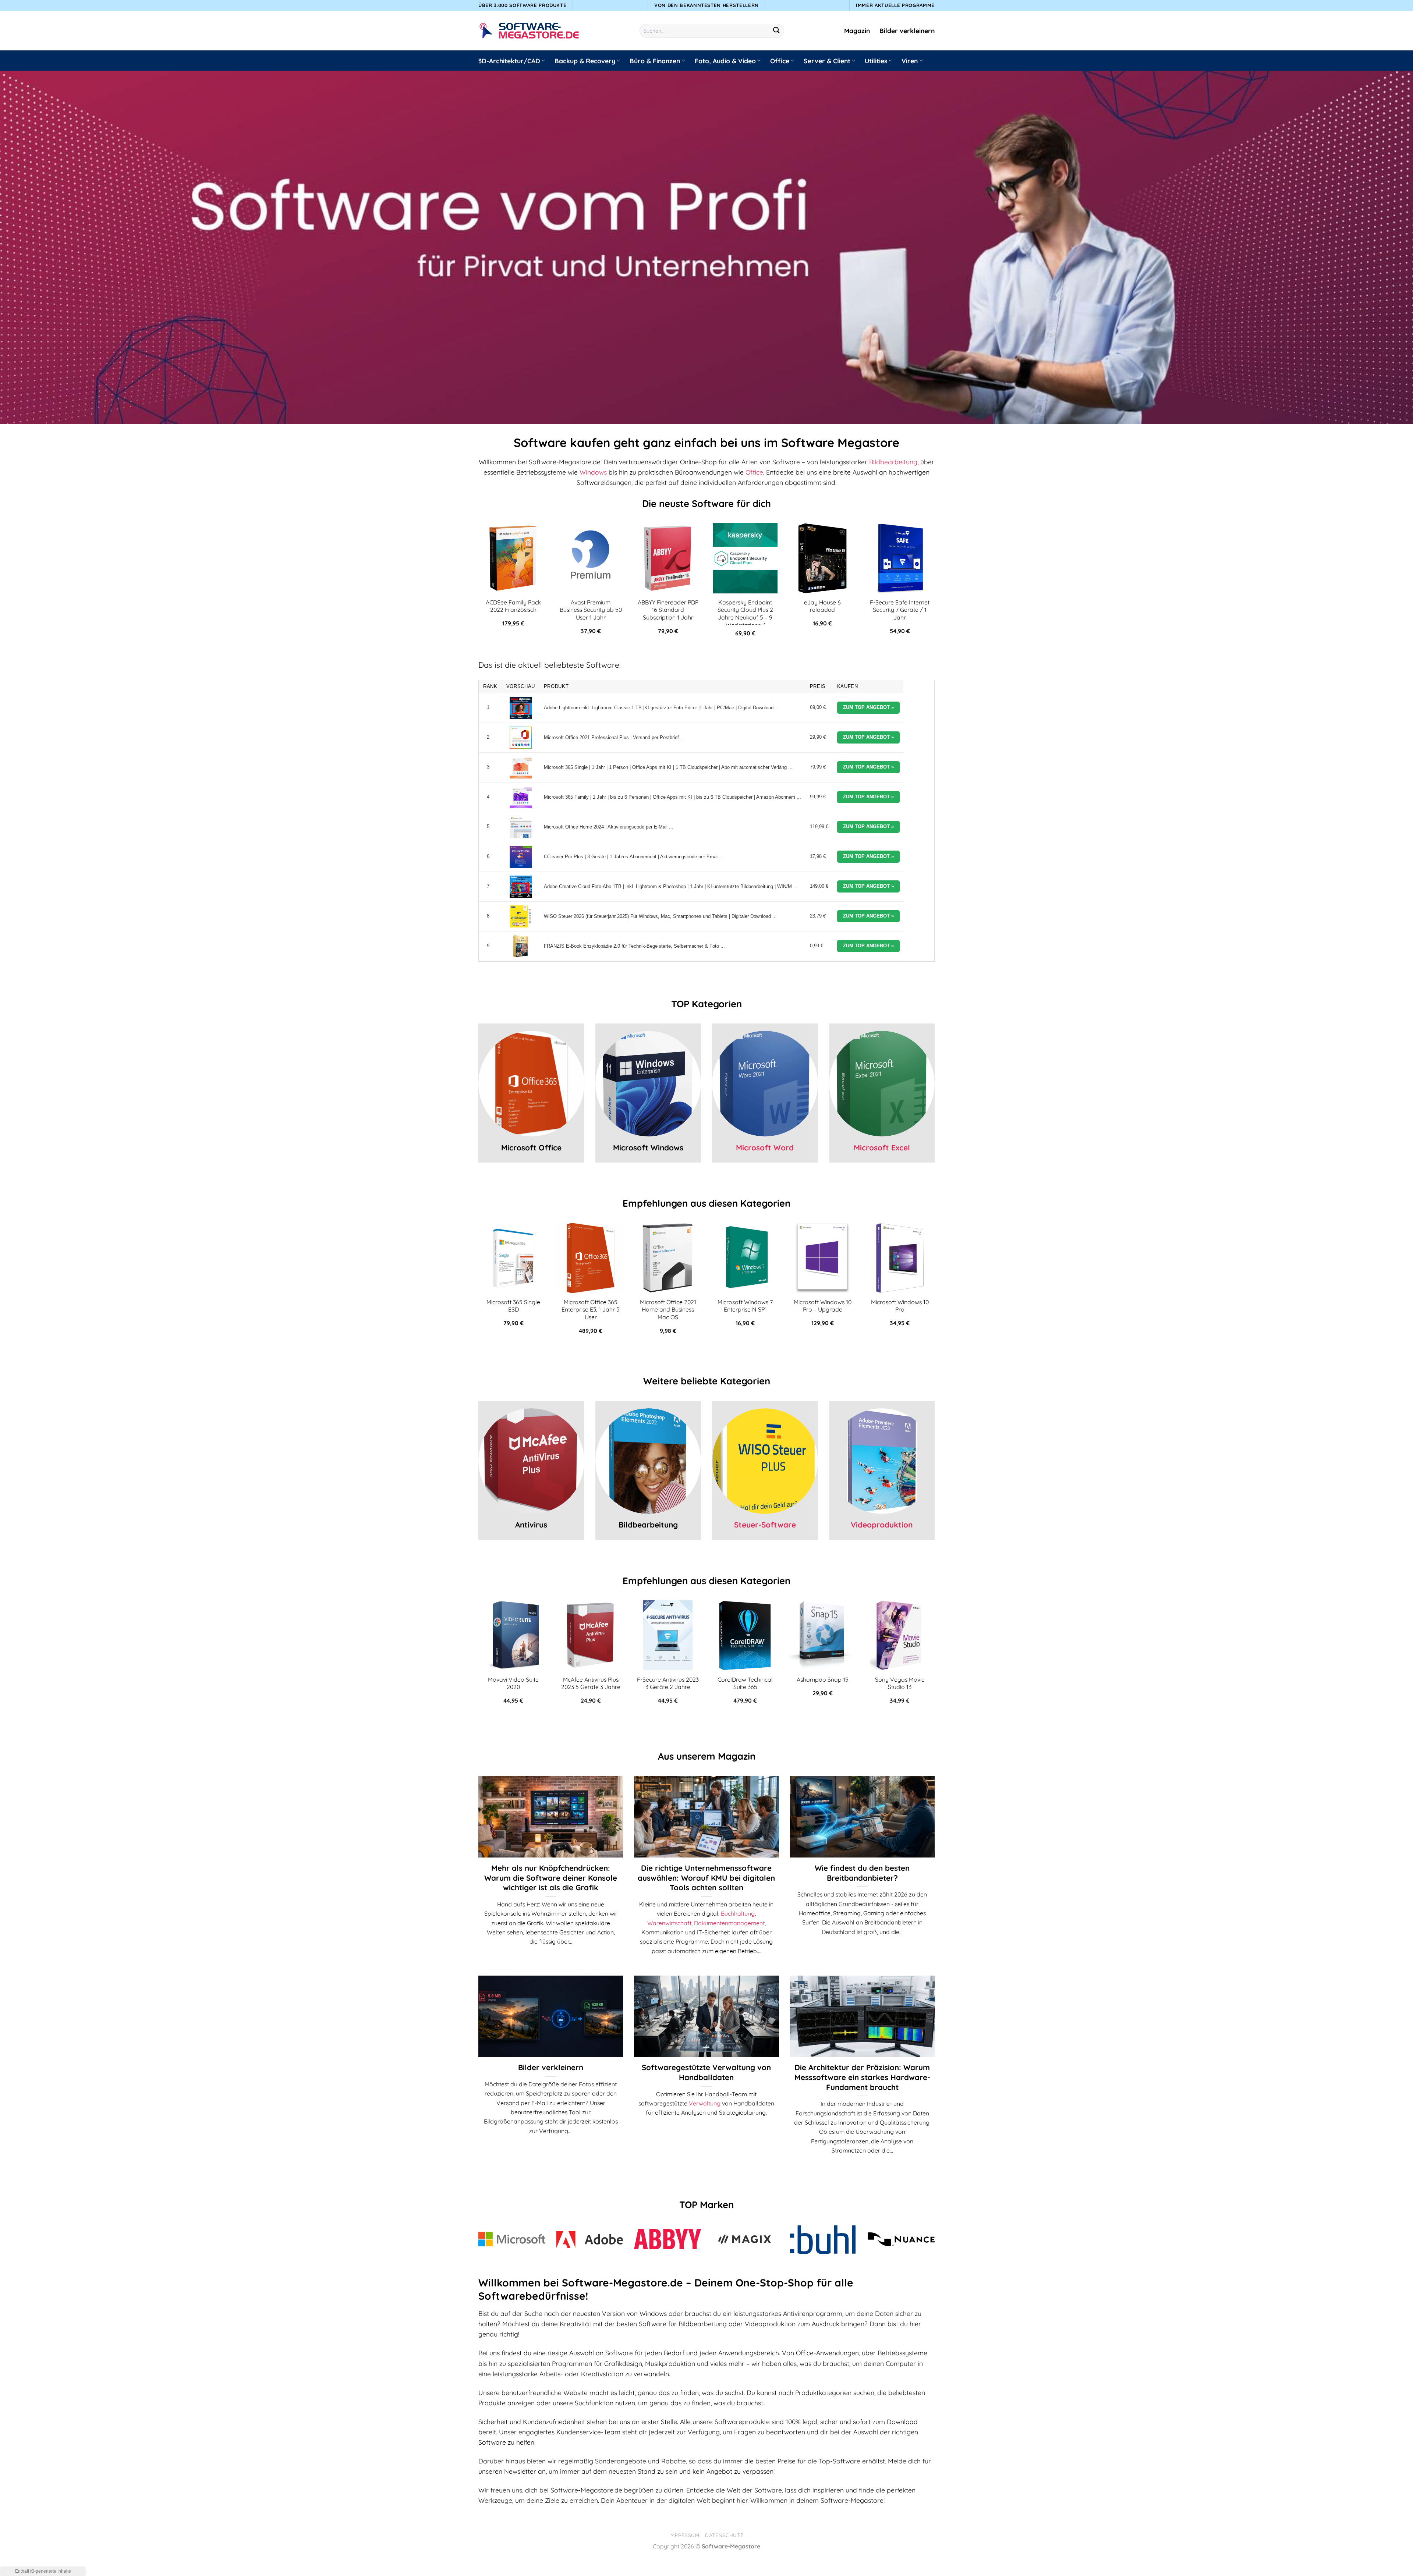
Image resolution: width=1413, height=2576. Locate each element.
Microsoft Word (765, 1147)
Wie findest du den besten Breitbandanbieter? (862, 1873)
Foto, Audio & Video (725, 61)
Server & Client (827, 61)
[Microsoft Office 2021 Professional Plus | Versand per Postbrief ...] (521, 738)
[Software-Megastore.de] (529, 31)
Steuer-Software (765, 1525)
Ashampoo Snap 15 (823, 1679)
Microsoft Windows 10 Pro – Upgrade (823, 1306)
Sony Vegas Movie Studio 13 (900, 1683)
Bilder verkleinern (907, 31)
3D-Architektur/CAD (509, 61)
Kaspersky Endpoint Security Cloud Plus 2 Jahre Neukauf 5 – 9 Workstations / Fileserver (745, 617)
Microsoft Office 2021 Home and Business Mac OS (668, 1310)
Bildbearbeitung (893, 462)
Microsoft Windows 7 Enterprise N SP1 (745, 1306)
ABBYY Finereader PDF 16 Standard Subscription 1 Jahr (668, 610)
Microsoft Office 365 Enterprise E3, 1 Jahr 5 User (591, 1310)
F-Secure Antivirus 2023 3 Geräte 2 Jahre (668, 1683)
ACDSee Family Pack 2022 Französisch (513, 606)
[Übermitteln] (777, 31)
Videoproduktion (882, 1525)
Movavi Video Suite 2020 (513, 1683)
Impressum (684, 2535)
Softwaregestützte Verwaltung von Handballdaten (706, 2072)
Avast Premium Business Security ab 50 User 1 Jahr (591, 610)
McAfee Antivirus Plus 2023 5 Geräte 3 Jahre (591, 1683)
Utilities (876, 61)
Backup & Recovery (585, 61)
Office (780, 61)
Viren (910, 61)
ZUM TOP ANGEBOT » (868, 707)
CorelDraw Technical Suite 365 (745, 1683)
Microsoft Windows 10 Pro (900, 1306)
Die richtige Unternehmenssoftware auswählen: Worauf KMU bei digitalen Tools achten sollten (706, 1878)
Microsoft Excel (882, 1147)
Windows (593, 472)
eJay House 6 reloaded (822, 606)
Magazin (857, 31)
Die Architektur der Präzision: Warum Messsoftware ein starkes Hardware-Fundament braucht (862, 2077)
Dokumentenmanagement (729, 1923)
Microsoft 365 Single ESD (513, 1306)
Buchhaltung (738, 1913)
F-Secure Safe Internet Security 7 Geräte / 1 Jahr (900, 610)
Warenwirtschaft (669, 1923)
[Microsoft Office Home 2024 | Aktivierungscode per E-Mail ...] (521, 827)
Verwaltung (705, 2103)
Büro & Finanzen (655, 61)
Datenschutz (724, 2535)
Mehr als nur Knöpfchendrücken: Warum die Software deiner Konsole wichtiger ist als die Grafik (551, 1878)
